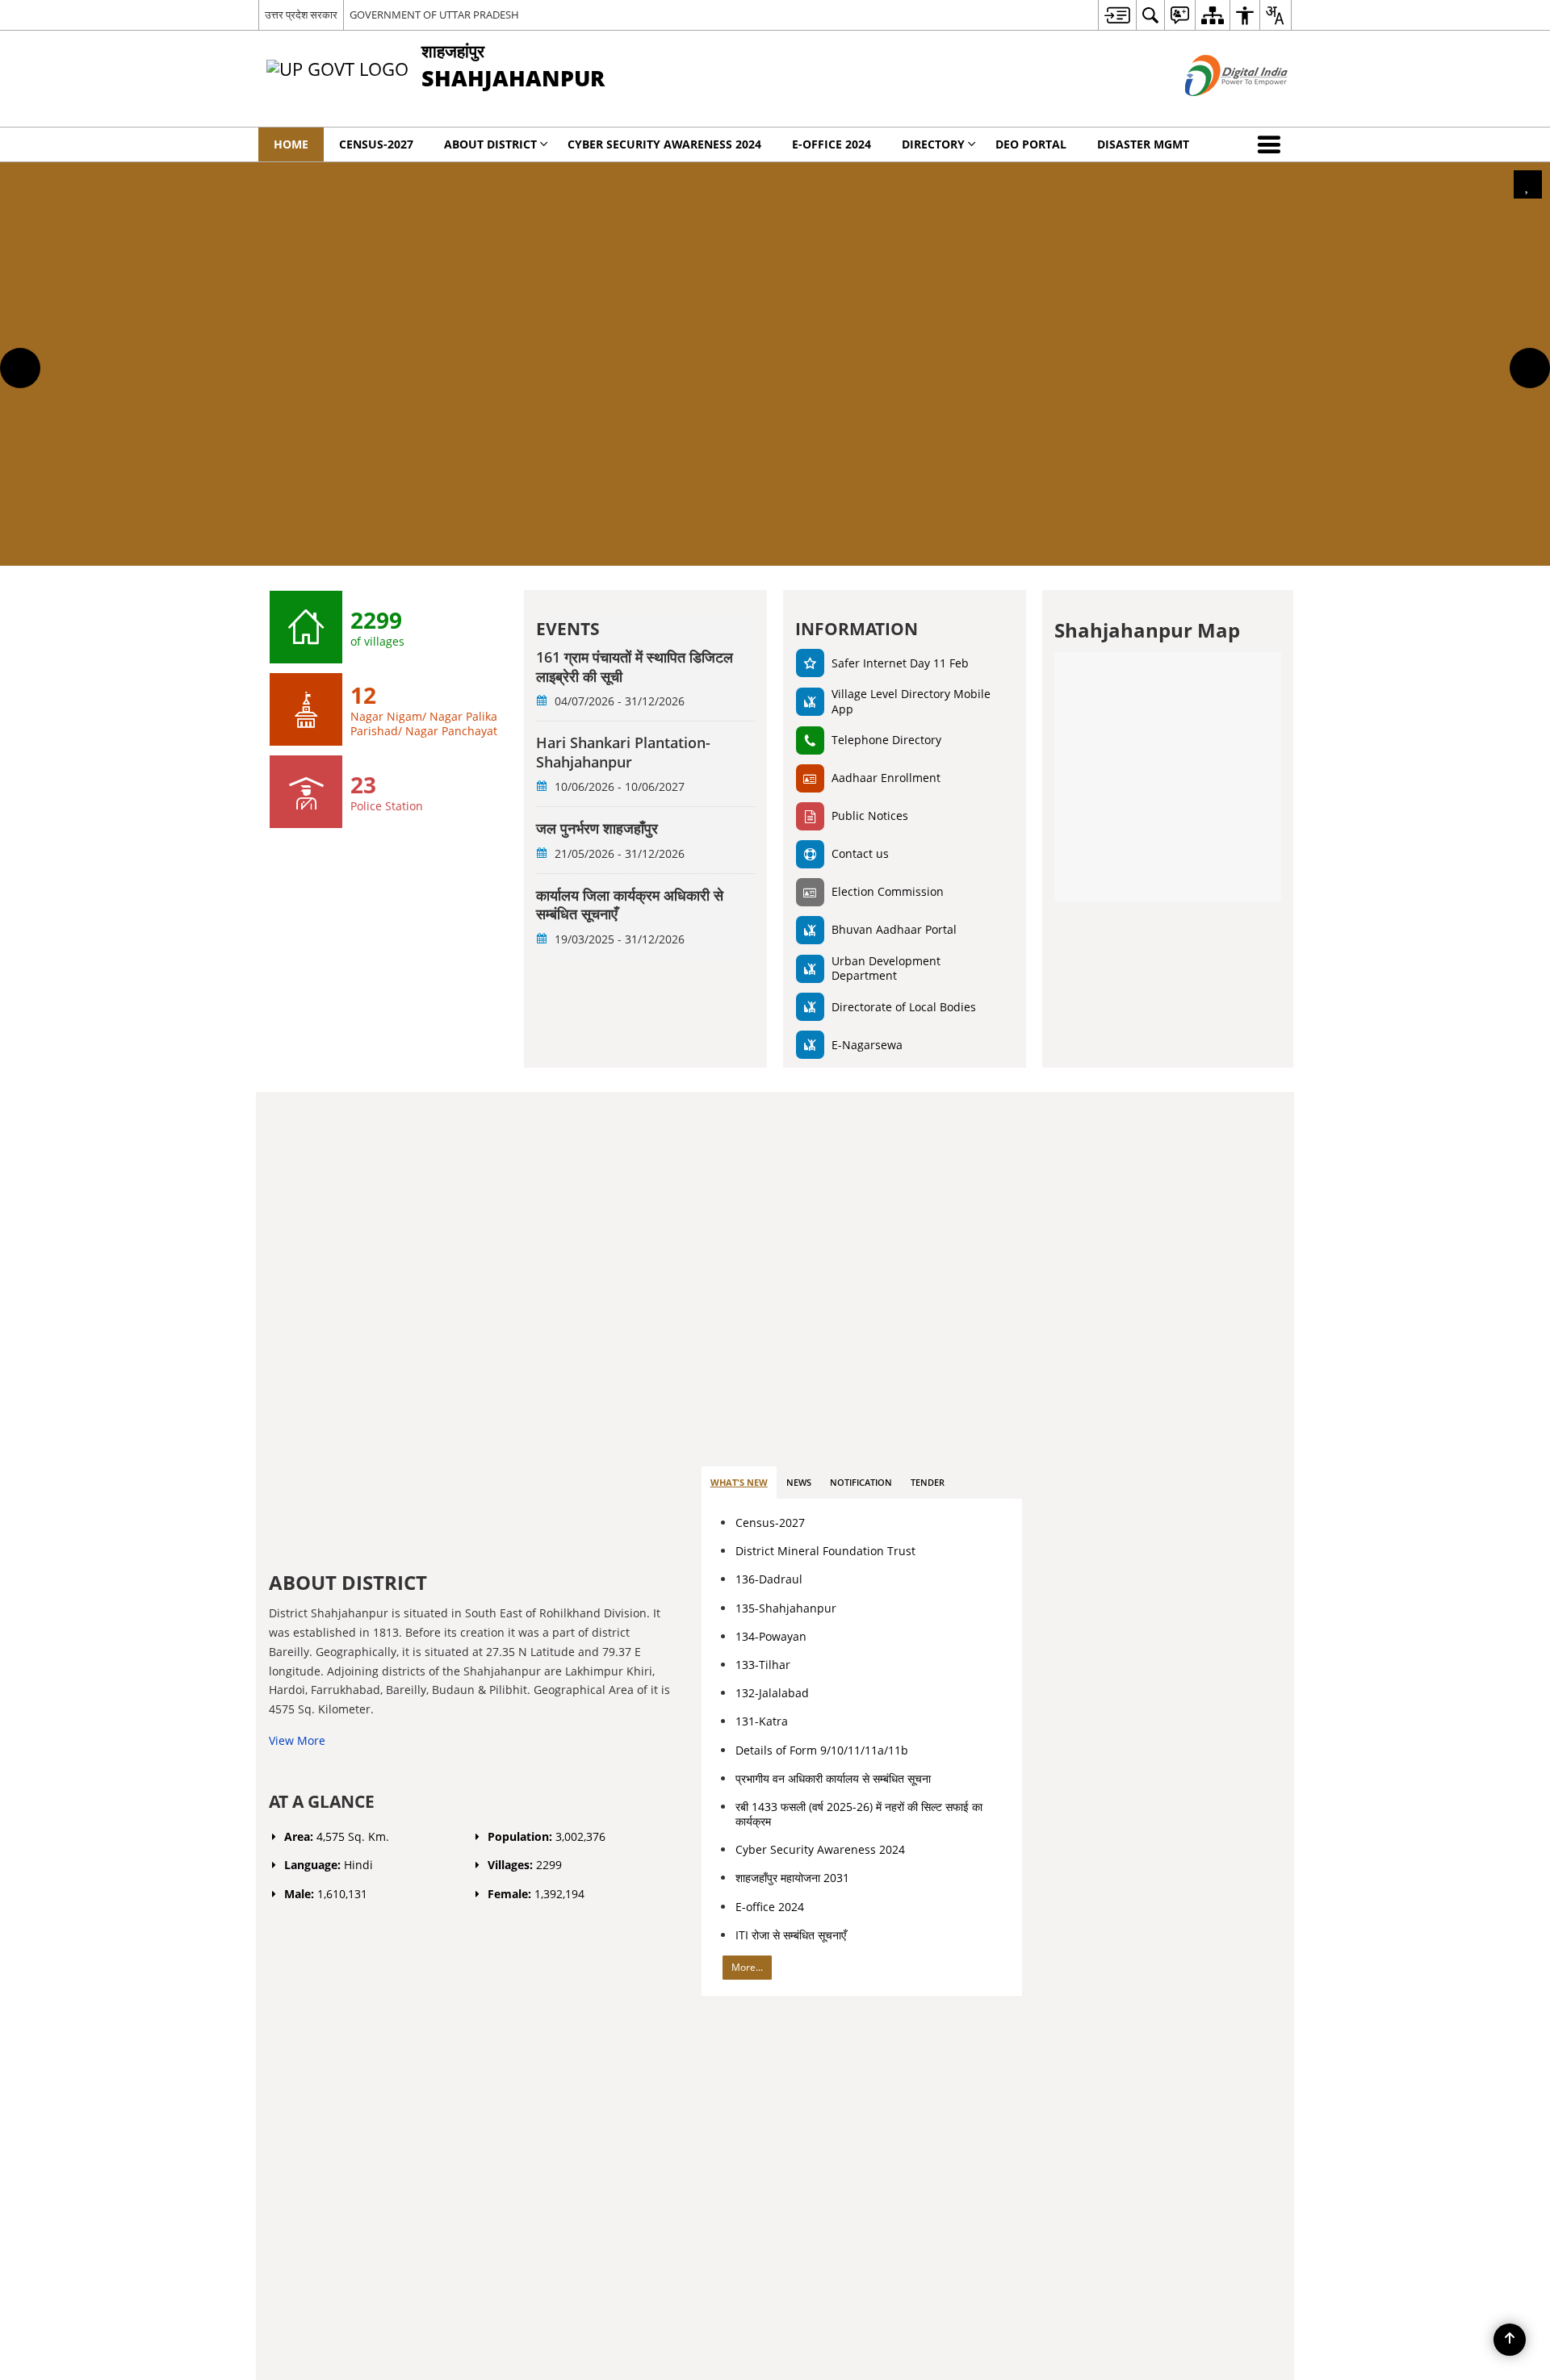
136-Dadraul (769, 1579)
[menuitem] (1117, 15)
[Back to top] (1510, 2340)
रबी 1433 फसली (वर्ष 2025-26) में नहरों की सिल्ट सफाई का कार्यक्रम (859, 1814)
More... (747, 1967)
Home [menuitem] (291, 144)
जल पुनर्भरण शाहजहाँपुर (597, 828)
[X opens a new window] (1177, 1675)
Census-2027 (770, 1523)
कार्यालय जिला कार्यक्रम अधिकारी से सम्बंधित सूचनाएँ (630, 905)
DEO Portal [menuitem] (1031, 144)
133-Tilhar (763, 1665)
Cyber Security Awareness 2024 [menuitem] (664, 144)
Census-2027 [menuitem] (376, 144)
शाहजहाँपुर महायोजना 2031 (792, 1878)
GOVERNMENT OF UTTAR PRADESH (434, 15)
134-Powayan (771, 1636)
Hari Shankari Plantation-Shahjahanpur (623, 752)
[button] (1272, 144)
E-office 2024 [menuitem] (832, 144)
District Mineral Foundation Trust (825, 1551)
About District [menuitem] (490, 144)
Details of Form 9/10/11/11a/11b (822, 1750)
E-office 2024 (770, 1907)
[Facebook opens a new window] (1156, 1675)
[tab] (739, 1483)
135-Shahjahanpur (786, 1608)
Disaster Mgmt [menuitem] (1143, 144)
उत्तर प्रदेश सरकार (301, 15)
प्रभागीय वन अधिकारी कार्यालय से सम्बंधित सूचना (833, 1778)
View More (297, 1740)
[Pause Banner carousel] (1528, 184)
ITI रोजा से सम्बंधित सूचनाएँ (791, 1935)
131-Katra (762, 1721)
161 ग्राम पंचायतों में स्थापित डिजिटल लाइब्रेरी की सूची (635, 667)
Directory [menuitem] (933, 144)
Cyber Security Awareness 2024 (820, 1849)
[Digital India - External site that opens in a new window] (1216, 109)
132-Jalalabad (772, 1693)
